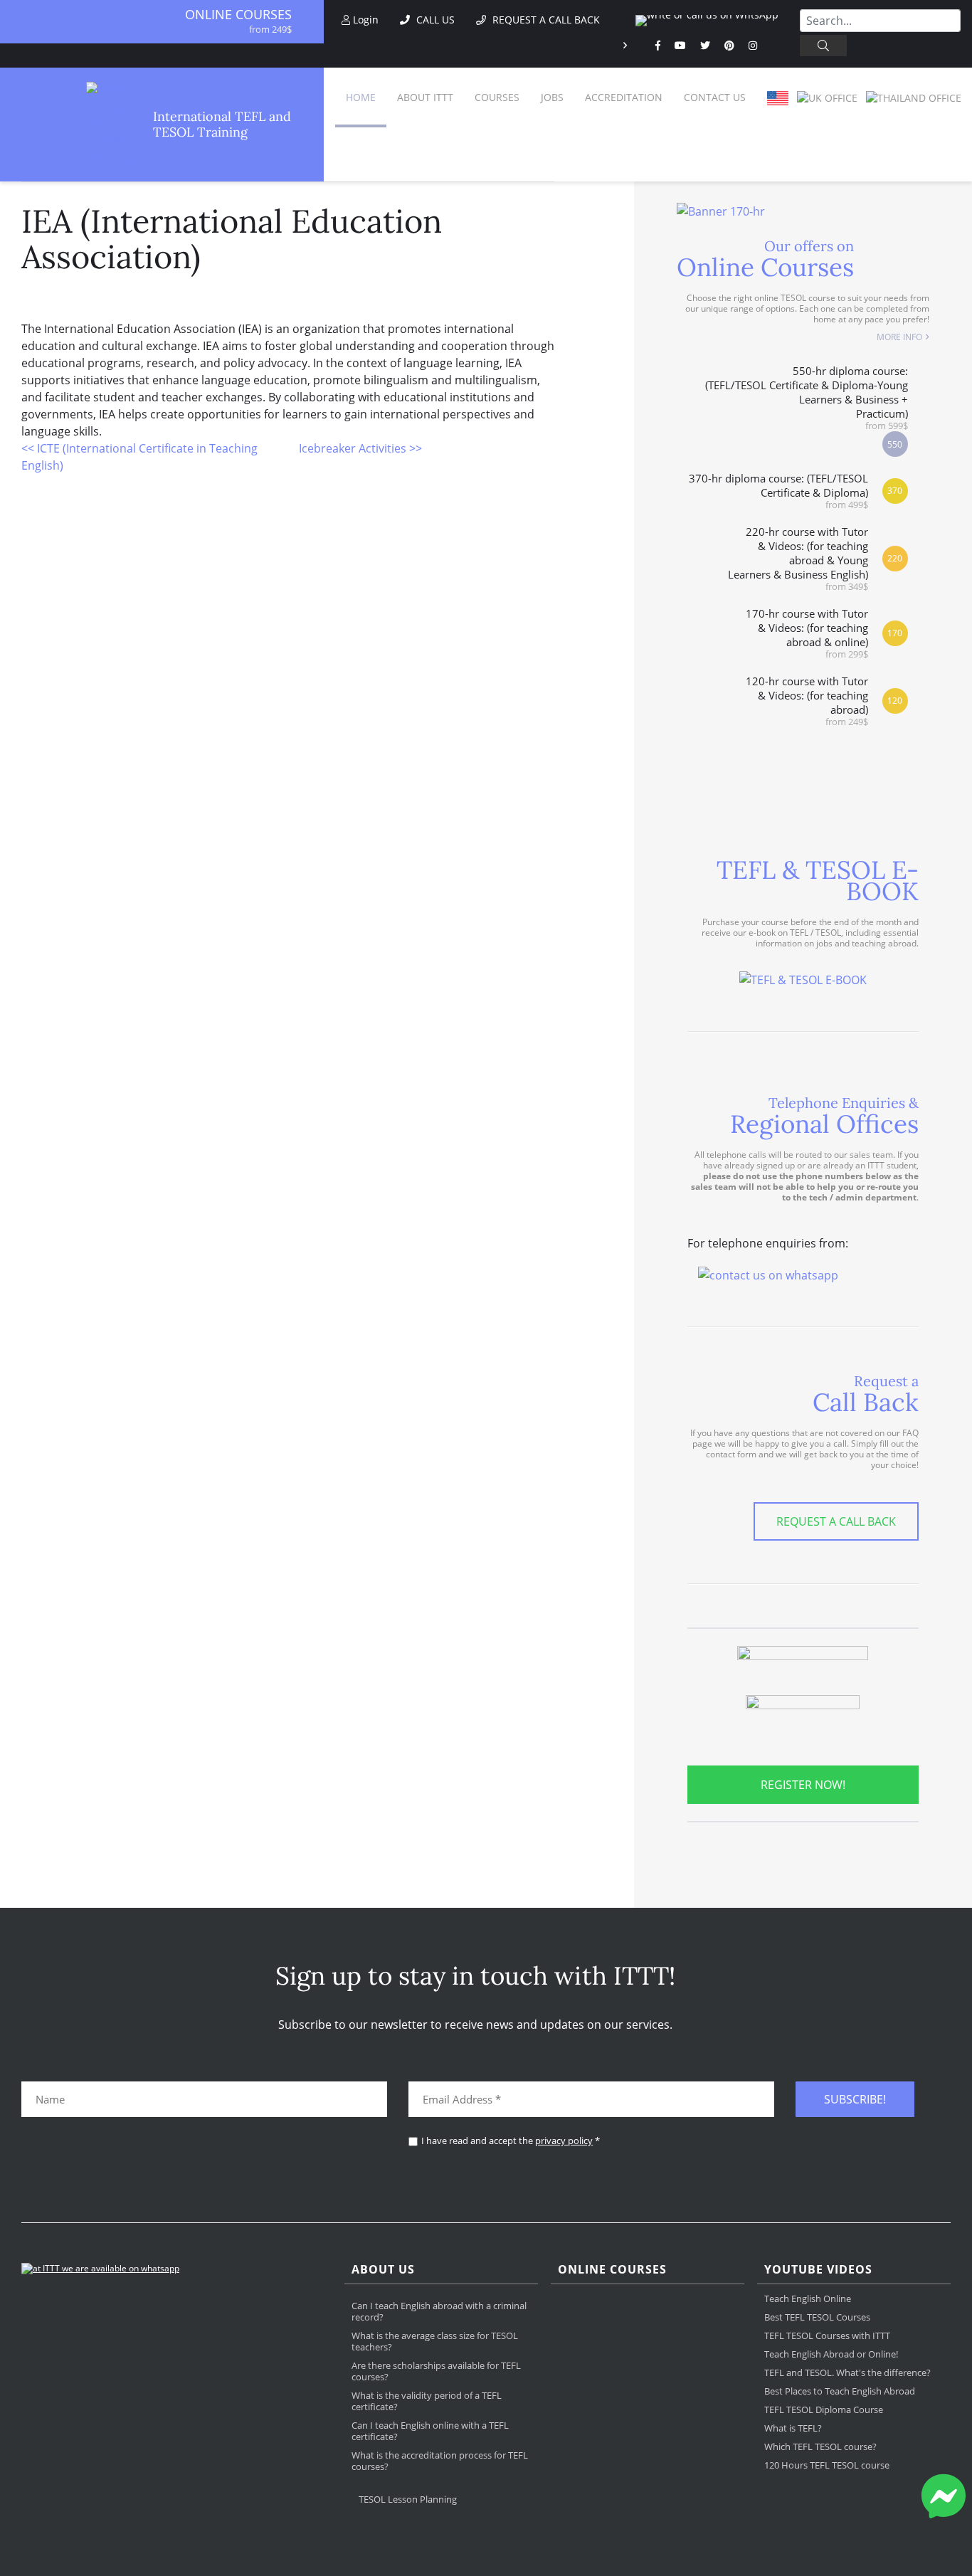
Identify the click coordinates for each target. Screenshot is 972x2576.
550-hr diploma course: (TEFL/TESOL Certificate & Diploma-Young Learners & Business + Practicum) (807, 397)
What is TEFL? (793, 2428)
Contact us (715, 97)
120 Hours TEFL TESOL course (827, 2465)
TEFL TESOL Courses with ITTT (827, 2335)
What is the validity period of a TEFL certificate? (427, 2401)
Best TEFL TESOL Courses (817, 2317)
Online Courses (238, 14)
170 (895, 633)
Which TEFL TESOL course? (820, 2446)
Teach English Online (808, 2298)
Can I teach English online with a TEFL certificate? (430, 2431)
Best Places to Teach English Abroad (840, 2391)
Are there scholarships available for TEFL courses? (436, 2371)
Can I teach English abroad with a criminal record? (439, 2311)
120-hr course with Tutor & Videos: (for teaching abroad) (807, 701)
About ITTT (425, 97)
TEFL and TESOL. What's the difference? (847, 2372)
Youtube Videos (818, 2270)
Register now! (803, 1785)
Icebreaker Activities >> (360, 448)
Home (361, 97)
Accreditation (624, 97)
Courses (497, 97)
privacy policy (564, 2140)
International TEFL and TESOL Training (222, 125)
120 (895, 701)
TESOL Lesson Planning (408, 2499)
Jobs (552, 97)
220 (895, 558)
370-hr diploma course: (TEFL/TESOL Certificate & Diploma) (778, 491)
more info (899, 337)
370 (895, 491)
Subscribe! (855, 2099)
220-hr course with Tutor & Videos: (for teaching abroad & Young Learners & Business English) (798, 558)
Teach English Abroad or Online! (831, 2354)
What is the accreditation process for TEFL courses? (440, 2461)
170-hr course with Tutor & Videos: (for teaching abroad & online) (807, 633)
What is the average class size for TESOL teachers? (435, 2341)
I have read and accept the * (511, 2141)
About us (383, 2270)
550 (895, 444)
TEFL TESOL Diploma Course (824, 2409)
